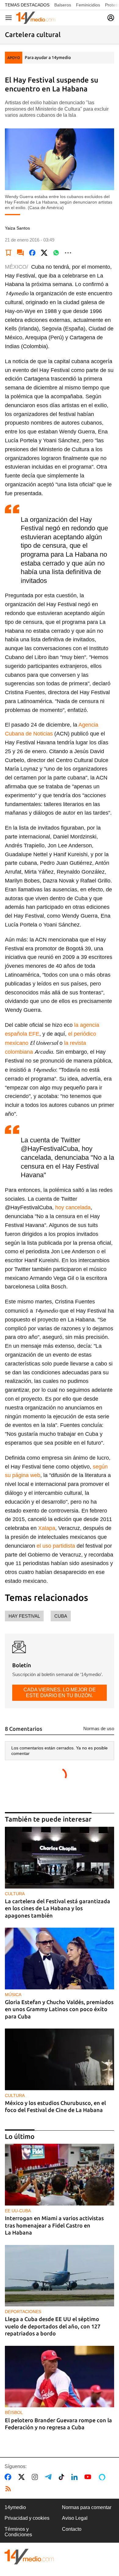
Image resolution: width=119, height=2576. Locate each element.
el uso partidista (56, 1546)
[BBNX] (29, 2557)
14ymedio (15, 2507)
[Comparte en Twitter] (44, 253)
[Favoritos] (9, 253)
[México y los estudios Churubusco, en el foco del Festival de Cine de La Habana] (60, 2059)
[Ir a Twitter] (23, 2477)
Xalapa (47, 1528)
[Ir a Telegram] (49, 2477)
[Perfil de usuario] (111, 18)
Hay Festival (24, 1616)
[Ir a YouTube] (89, 2477)
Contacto (72, 2529)
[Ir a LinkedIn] (76, 2477)
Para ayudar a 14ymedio (48, 57)
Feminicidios (88, 5)
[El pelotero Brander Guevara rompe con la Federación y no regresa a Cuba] (60, 2377)
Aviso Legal (75, 2518)
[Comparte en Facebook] (32, 253)
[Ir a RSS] (9, 2489)
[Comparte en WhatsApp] (56, 253)
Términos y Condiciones (18, 2532)
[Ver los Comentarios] (20, 253)
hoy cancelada (73, 1207)
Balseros (63, 5)
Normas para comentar (87, 2507)
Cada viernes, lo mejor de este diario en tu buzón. (60, 1692)
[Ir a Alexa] (103, 2477)
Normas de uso (99, 1728)
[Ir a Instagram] (36, 2477)
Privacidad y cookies (27, 2518)
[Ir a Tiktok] (63, 2477)
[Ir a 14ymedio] (36, 18)
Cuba (61, 1616)
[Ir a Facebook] (9, 2477)
